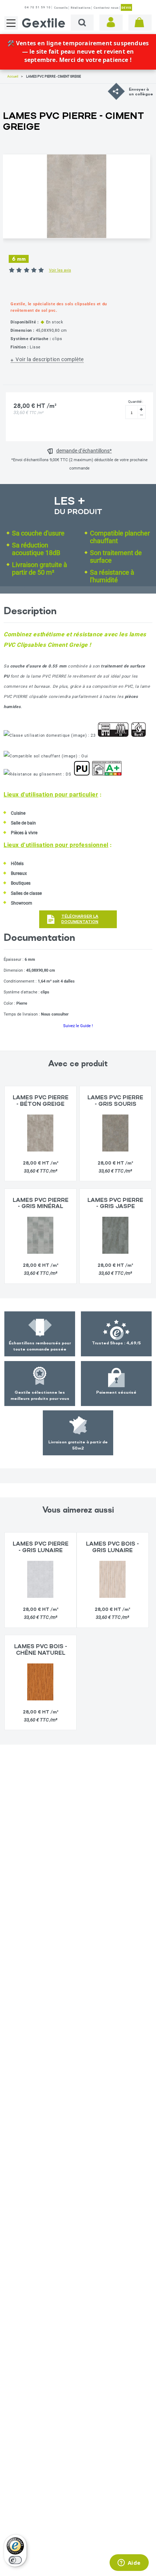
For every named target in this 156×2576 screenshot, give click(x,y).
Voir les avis (60, 270)
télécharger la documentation (80, 919)
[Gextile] (44, 23)
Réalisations (81, 8)
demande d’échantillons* (84, 451)
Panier (140, 22)
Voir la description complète (50, 359)
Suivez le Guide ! (78, 1026)
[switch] (15, 2560)
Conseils (61, 8)
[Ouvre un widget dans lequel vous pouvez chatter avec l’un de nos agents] (129, 2563)
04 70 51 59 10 (38, 7)
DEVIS (126, 8)
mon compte (111, 22)
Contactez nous (106, 8)
